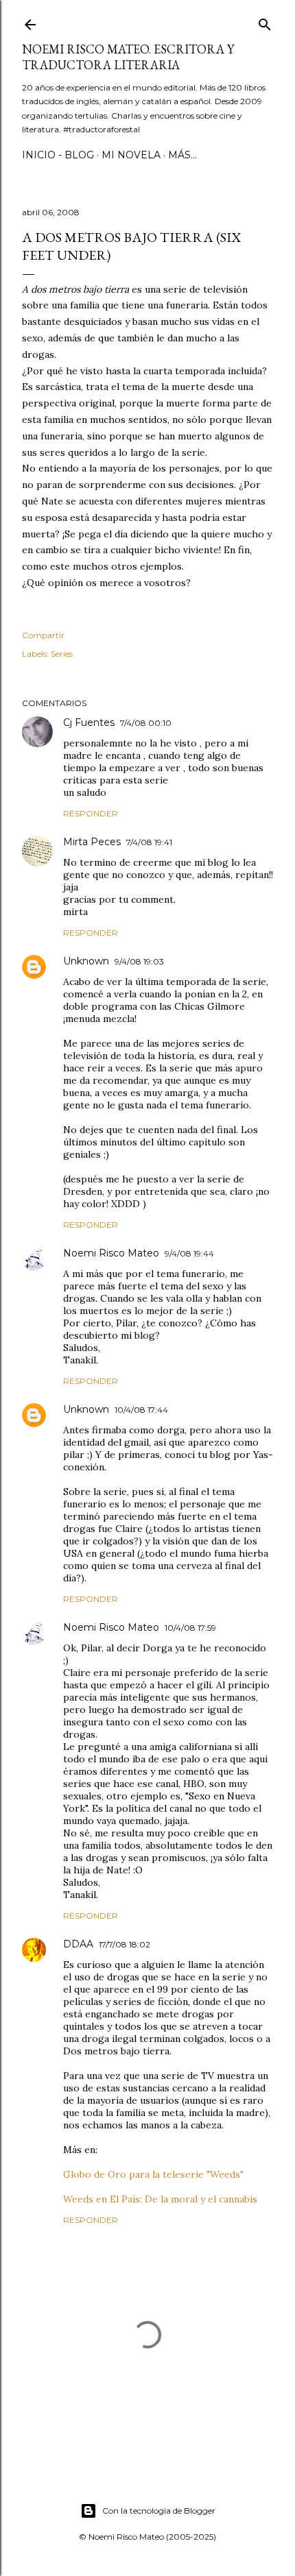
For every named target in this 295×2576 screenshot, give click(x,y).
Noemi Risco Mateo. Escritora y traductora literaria (128, 57)
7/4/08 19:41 (149, 842)
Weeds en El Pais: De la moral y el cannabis (160, 2199)
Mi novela (131, 155)
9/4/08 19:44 (189, 1253)
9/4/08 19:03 (139, 961)
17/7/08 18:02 (125, 1944)
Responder (91, 813)
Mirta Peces (92, 842)
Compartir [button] (43, 635)
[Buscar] (265, 22)
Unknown (86, 961)
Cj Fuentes (89, 722)
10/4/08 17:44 (141, 1410)
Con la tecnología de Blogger (159, 2511)
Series (62, 654)
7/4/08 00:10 (146, 723)
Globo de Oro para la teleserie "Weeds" (153, 2174)
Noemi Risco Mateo (111, 1253)
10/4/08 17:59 (190, 1628)
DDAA (78, 1944)
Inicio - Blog (58, 155)
